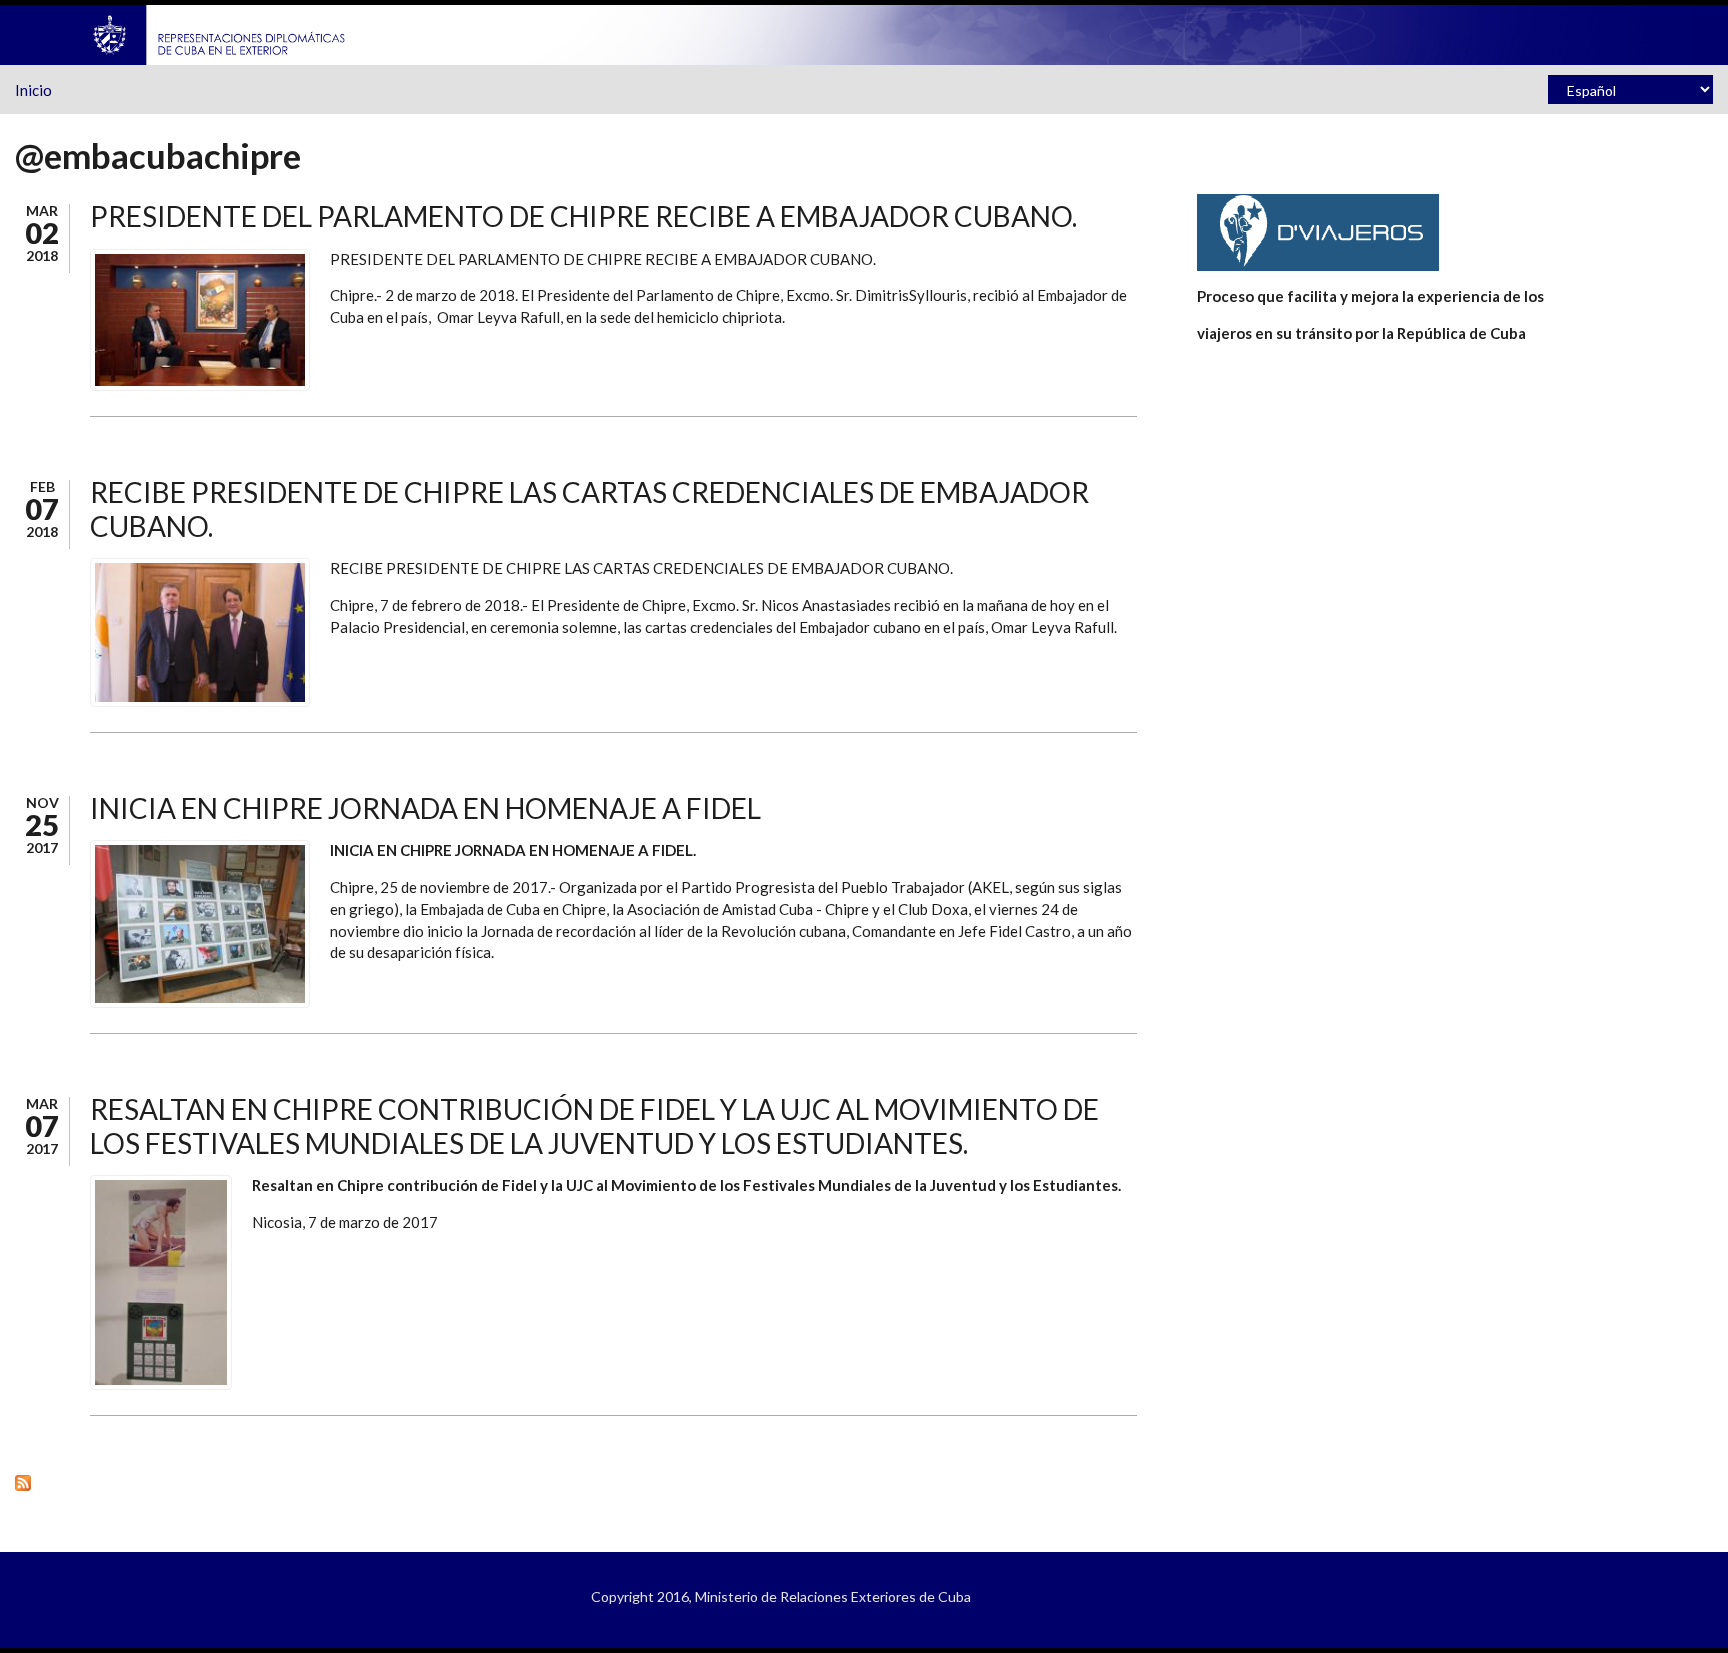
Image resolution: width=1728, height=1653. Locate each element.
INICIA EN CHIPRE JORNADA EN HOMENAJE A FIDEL (425, 808)
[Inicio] (220, 33)
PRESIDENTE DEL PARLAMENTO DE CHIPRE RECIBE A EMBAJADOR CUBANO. (583, 216)
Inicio (33, 90)
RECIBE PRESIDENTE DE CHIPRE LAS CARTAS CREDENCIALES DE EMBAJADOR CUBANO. (589, 509)
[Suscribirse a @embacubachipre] (576, 1482)
